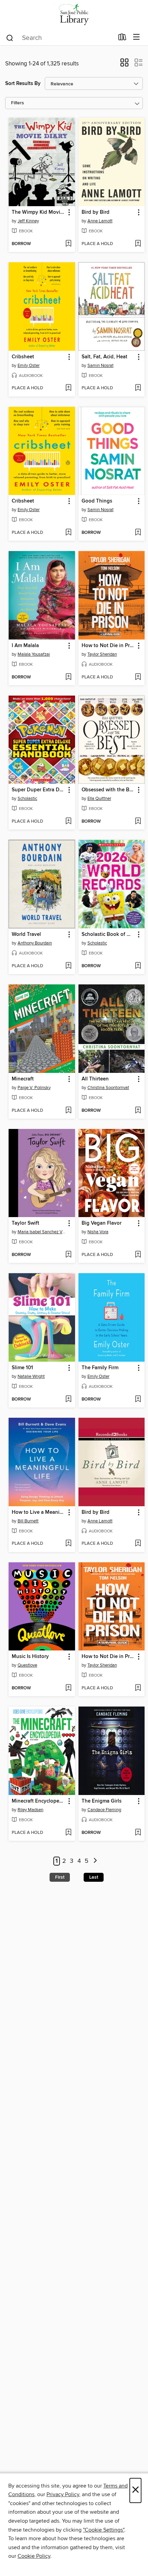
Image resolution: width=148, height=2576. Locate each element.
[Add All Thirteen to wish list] (138, 1111)
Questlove (27, 1665)
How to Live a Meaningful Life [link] (39, 1512)
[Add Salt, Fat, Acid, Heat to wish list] (138, 388)
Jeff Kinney (28, 221)
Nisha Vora (98, 1232)
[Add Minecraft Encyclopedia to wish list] (68, 1833)
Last (94, 1877)
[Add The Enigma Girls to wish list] (138, 1833)
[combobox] (60, 38)
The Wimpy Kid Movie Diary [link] (39, 212)
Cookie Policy (34, 2556)
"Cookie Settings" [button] (104, 2530)
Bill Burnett (28, 1521)
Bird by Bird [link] (96, 212)
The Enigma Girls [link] (102, 1801)
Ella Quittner (99, 799)
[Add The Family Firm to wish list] (138, 1400)
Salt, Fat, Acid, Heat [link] (104, 357)
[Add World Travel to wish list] (68, 966)
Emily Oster (29, 366)
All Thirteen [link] (95, 1079)
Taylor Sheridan (102, 654)
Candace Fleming (104, 1810)
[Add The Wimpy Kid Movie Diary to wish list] (68, 244)
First (60, 1877)
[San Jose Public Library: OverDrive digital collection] (74, 15)
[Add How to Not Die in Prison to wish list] (138, 677)
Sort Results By (23, 83)
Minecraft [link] (23, 1079)
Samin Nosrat (101, 366)
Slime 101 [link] (22, 1368)
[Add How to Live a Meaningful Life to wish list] (68, 1544)
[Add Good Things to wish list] (138, 533)
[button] (124, 65)
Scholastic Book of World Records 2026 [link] (108, 935)
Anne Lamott (100, 221)
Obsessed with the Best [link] (108, 790)
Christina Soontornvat (108, 1088)
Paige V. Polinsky (34, 1088)
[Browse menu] (136, 37)
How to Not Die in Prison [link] (108, 646)
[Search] (10, 38)
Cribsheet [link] (23, 357)
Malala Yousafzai (34, 654)
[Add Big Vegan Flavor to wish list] (138, 1255)
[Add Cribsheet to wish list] (68, 388)
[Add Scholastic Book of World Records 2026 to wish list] (138, 966)
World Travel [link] (26, 935)
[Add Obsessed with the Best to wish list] (138, 822)
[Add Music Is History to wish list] (68, 1688)
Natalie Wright (31, 1376)
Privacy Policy (63, 2494)
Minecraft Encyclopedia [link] (39, 1801)
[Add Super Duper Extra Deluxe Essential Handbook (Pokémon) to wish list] (68, 822)
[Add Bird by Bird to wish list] (138, 244)
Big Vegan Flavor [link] (102, 1223)
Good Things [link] (97, 501)
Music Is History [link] (30, 1657)
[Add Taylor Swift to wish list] (68, 1255)
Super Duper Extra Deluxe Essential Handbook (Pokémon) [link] (39, 790)
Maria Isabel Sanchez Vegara (43, 1232)
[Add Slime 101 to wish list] (68, 1400)
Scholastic (27, 799)
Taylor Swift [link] (25, 1223)
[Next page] (95, 1861)
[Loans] (122, 39)
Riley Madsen (30, 1810)
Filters (18, 103)
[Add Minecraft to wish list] (68, 1111)
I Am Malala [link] (25, 646)
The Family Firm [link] (100, 1368)
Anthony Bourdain (35, 943)
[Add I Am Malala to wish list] (68, 677)
